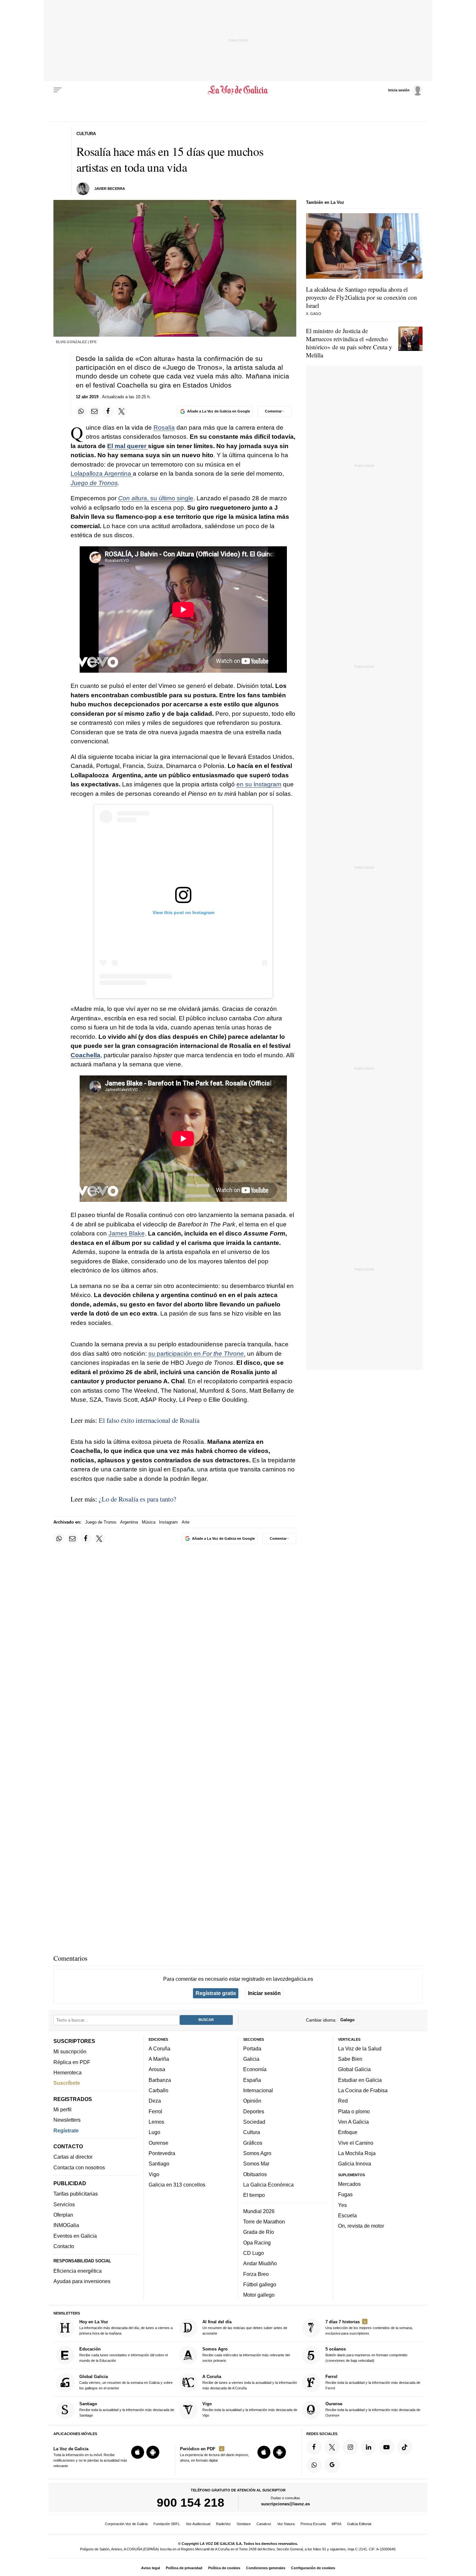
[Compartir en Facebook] (108, 412)
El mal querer (128, 446)
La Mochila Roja (357, 2153)
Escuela (347, 2215)
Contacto (64, 2246)
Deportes (254, 2111)
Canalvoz (264, 2524)
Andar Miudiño (260, 2263)
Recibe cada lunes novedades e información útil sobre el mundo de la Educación (124, 2355)
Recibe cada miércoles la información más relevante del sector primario (246, 2355)
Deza (155, 2101)
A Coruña (159, 2048)
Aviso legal (151, 2568)
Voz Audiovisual (198, 2524)
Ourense (159, 2143)
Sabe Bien (350, 2059)
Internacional (258, 2090)
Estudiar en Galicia (360, 2080)
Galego (347, 2020)
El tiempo (254, 2195)
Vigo (154, 2174)
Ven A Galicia (353, 2122)
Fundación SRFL (167, 2524)
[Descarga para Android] (153, 2452)
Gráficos (253, 2143)
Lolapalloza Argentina (102, 474)
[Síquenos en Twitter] (332, 2447)
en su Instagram (259, 784)
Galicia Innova (355, 2164)
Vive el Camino (356, 2143)
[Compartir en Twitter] (122, 412)
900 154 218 (191, 2502)
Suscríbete (67, 2083)
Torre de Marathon (264, 2222)
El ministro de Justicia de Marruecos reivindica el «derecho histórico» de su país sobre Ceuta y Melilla (349, 343)
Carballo (159, 2090)
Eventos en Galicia (75, 2236)
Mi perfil (62, 2109)
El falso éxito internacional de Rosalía (149, 1420)
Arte (186, 1522)
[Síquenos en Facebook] (314, 2447)
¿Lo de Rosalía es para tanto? (137, 1499)
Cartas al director (73, 2157)
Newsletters (67, 2120)
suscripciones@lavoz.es (285, 2504)
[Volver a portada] (238, 90)
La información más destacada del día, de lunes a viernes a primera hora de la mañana (126, 2327)
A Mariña (159, 2059)
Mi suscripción (70, 2051)
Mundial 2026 (259, 2211)
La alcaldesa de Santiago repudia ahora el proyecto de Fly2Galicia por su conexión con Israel (362, 297)
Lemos (156, 2122)
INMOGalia (66, 2225)
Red (343, 2101)
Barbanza (160, 2080)
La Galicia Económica (268, 2185)
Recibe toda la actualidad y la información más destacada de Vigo (250, 2409)
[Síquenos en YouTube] (387, 2447)
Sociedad (254, 2122)
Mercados (349, 2184)
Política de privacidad (184, 2568)
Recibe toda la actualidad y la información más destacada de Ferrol (373, 2382)
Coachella (85, 1055)
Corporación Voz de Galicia (126, 2524)
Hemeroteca (68, 2072)
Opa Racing (257, 2243)
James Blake (127, 1233)
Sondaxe (244, 2524)
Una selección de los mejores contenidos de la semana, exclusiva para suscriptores (369, 2327)
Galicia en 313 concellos (177, 2185)
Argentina (129, 1522)
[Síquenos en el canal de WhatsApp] (314, 2465)
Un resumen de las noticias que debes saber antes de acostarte (245, 2327)
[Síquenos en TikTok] (405, 2447)
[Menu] (58, 90)
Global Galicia (354, 2070)
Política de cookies (224, 2568)
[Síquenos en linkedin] (368, 2447)
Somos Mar (256, 2164)
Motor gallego (259, 2295)
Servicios (64, 2204)
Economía (255, 2070)
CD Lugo (254, 2253)
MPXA (336, 2524)
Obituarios (255, 2174)
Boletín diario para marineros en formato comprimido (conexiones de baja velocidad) (366, 2355)
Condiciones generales (266, 2568)
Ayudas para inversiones (82, 2281)
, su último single (156, 498)
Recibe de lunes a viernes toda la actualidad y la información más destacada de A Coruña (250, 2382)
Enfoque (348, 2132)
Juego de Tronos (94, 483)
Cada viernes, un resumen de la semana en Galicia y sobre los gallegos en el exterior (126, 2382)
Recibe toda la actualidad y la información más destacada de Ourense (373, 2409)
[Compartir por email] (95, 412)
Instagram (168, 1522)
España (252, 2080)
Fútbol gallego (260, 2284)
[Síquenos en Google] (332, 2465)
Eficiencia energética (78, 2271)
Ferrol (155, 2111)
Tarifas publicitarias (76, 2194)
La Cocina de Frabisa (363, 2090)
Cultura (252, 2132)
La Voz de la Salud (360, 2048)
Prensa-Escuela (313, 2524)
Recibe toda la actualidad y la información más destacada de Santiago (127, 2409)
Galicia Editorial (359, 2524)
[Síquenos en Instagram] (350, 2447)
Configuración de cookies (313, 2568)
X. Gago (314, 314)
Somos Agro (257, 2153)
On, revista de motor (361, 2226)
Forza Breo (256, 2274)
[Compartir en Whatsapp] (81, 412)
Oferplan (63, 2215)
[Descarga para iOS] (138, 2452)
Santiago (159, 2164)
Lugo (154, 2132)
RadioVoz (223, 2524)
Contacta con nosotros (79, 2167)
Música (149, 1522)
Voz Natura (286, 2524)
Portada (252, 2048)
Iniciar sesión (264, 1993)
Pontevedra (162, 2153)
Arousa (157, 2070)
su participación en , (197, 1354)
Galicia (251, 2059)
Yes (342, 2205)
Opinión (252, 2101)
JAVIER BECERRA (110, 189)
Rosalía (164, 428)
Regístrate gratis (216, 1993)
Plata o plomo (354, 2111)
